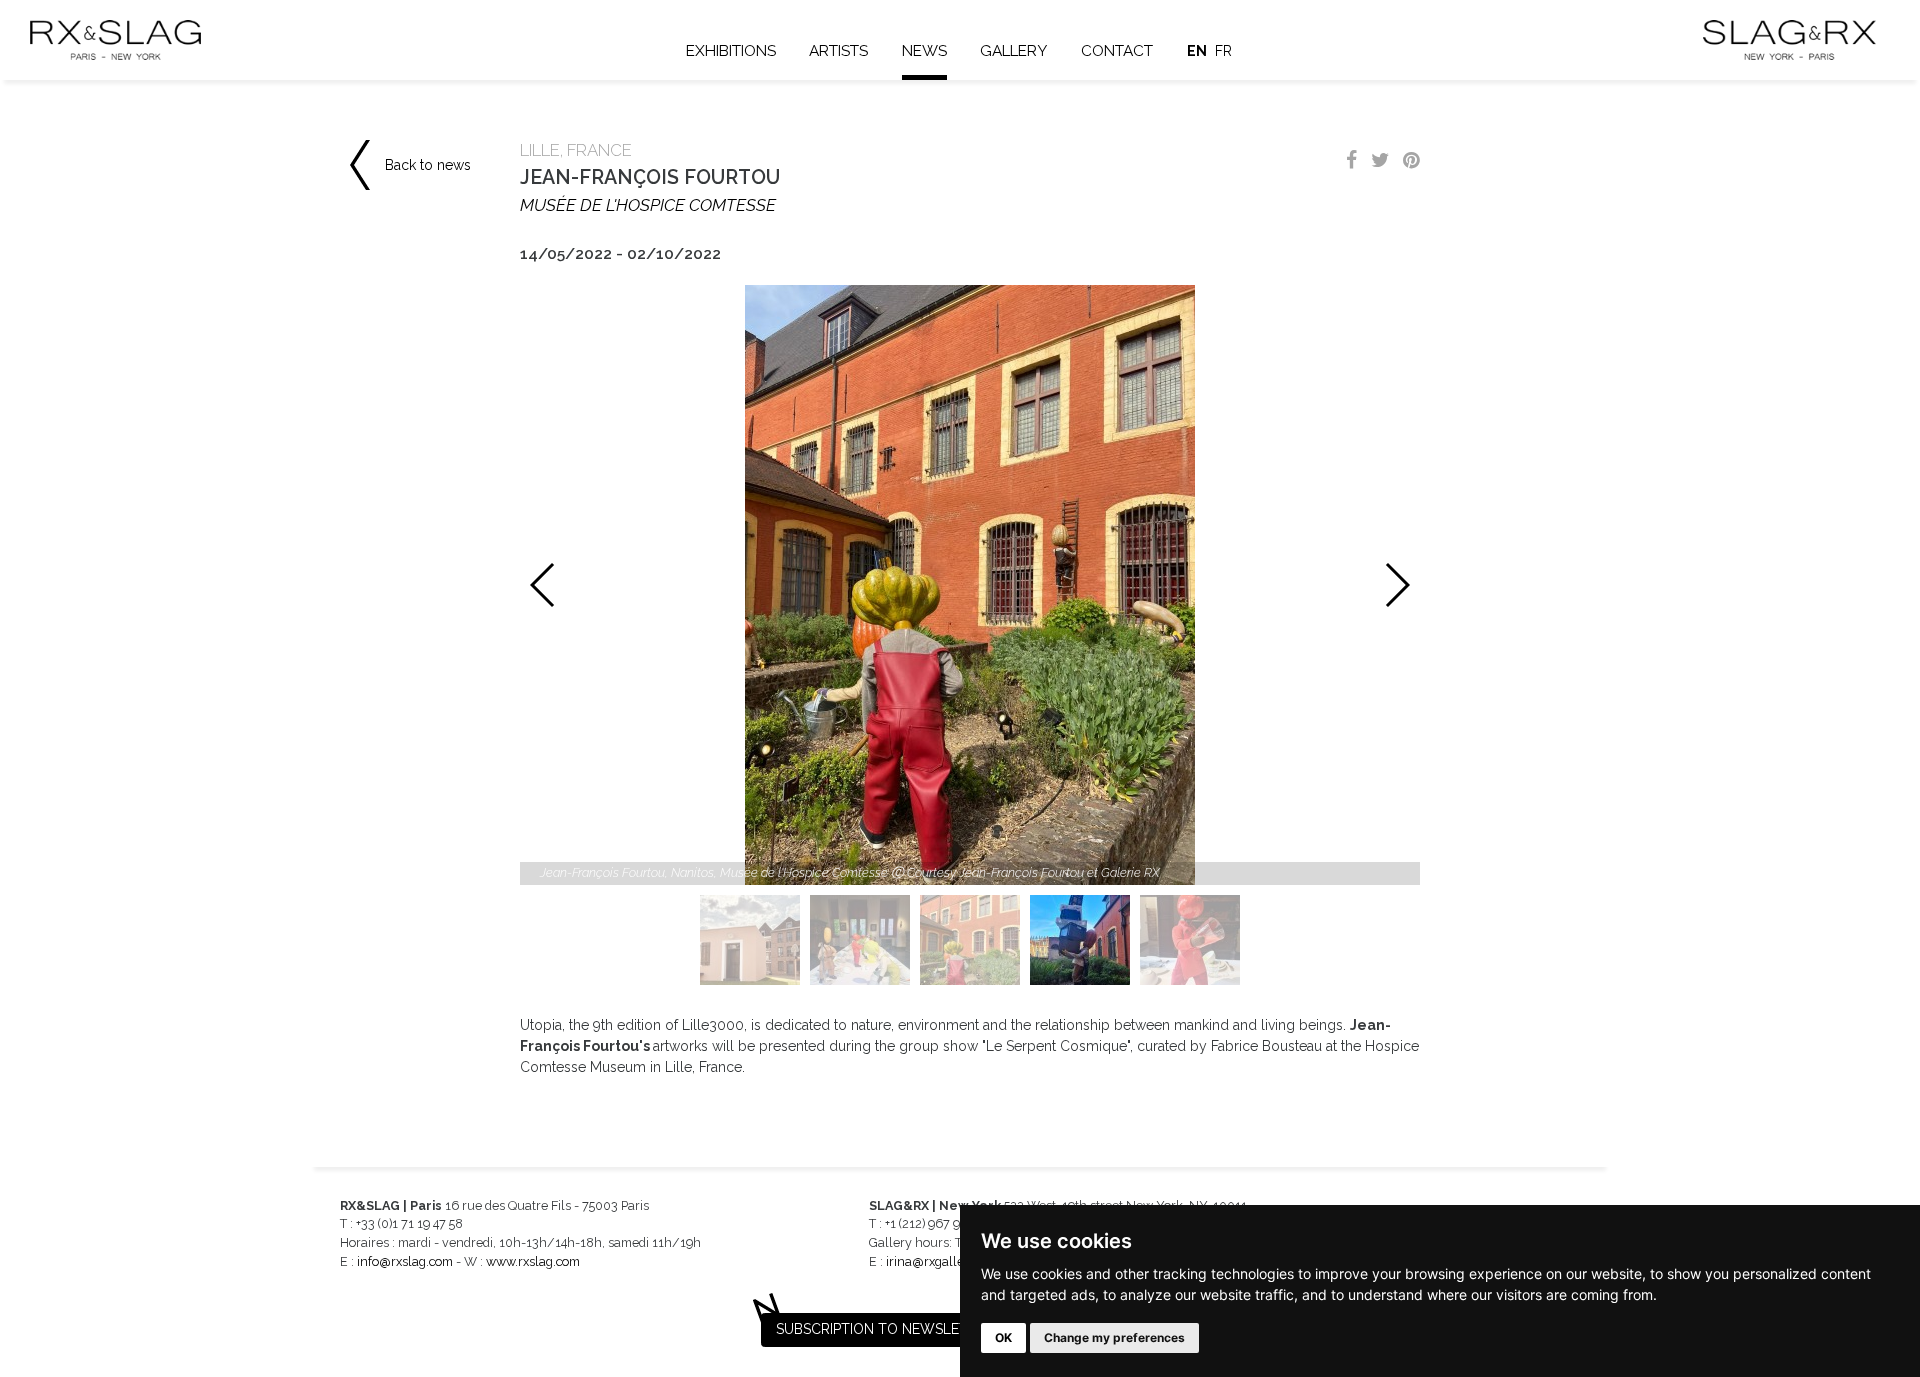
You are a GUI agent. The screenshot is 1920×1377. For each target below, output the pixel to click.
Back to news (428, 165)
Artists (838, 51)
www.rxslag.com (533, 1261)
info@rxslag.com (405, 1261)
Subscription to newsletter (885, 1329)
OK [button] (1003, 1337)
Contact (1117, 51)
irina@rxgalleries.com (949, 1261)
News (924, 51)
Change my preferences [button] (1114, 1337)
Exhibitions (731, 51)
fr (1223, 51)
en (1197, 51)
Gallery (1013, 51)
